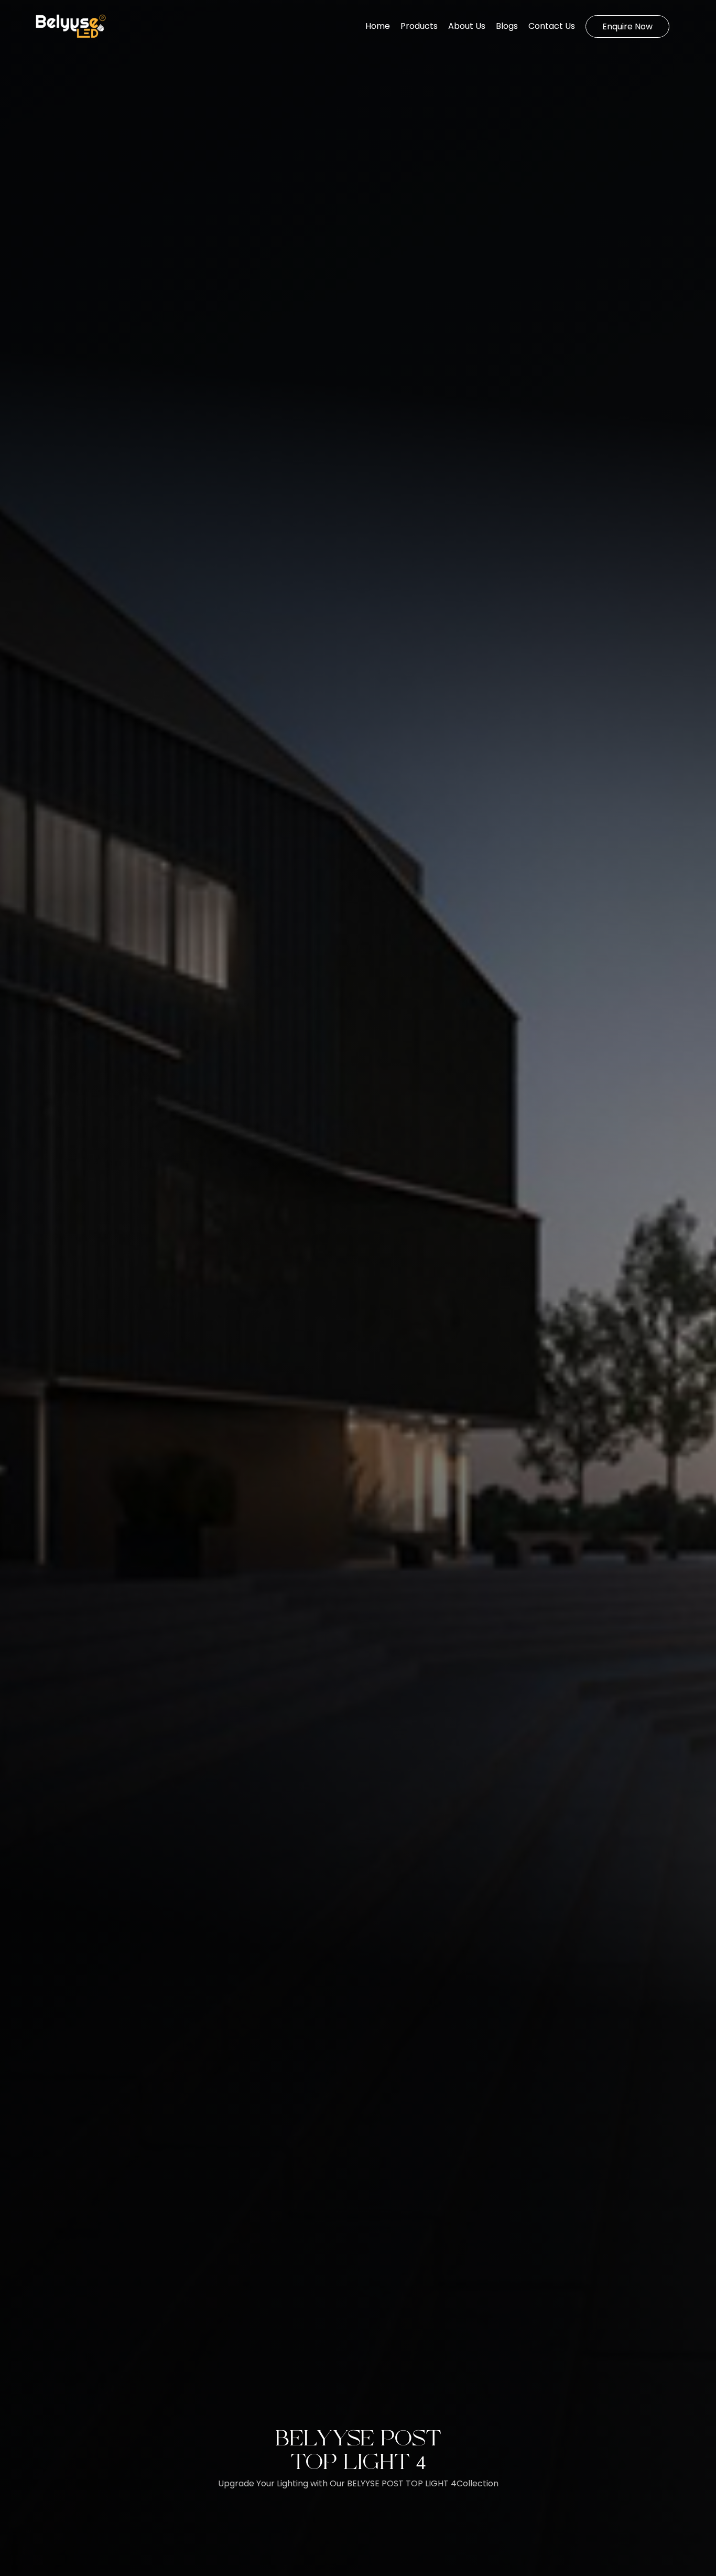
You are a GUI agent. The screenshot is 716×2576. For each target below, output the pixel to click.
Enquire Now (627, 26)
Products (419, 26)
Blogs (507, 26)
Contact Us (552, 26)
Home (378, 26)
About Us (467, 26)
